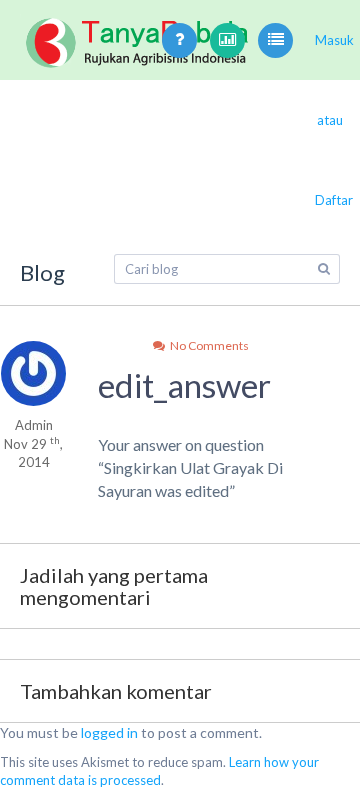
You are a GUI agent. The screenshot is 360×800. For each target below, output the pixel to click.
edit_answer (184, 385)
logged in (109, 732)
